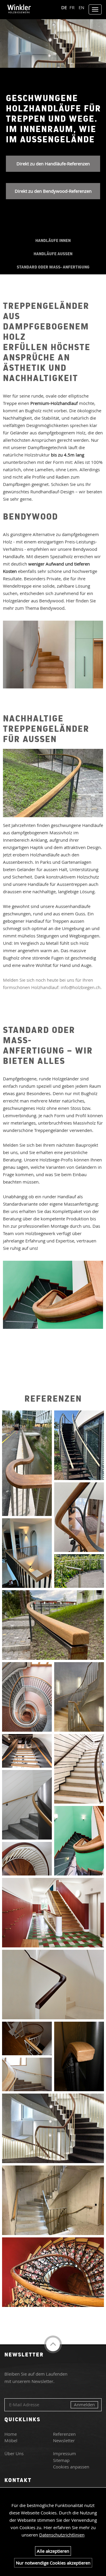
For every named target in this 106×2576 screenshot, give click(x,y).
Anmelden (84, 2404)
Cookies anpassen (71, 2467)
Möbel (11, 2440)
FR (72, 7)
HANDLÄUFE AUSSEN (53, 254)
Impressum (64, 2453)
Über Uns (14, 2453)
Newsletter (64, 2440)
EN (81, 7)
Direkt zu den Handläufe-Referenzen (53, 164)
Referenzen (64, 2434)
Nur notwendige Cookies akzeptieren (53, 2563)
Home (11, 2434)
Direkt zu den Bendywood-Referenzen (53, 191)
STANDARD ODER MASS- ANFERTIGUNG (53, 267)
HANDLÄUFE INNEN (53, 240)
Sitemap (61, 2460)
